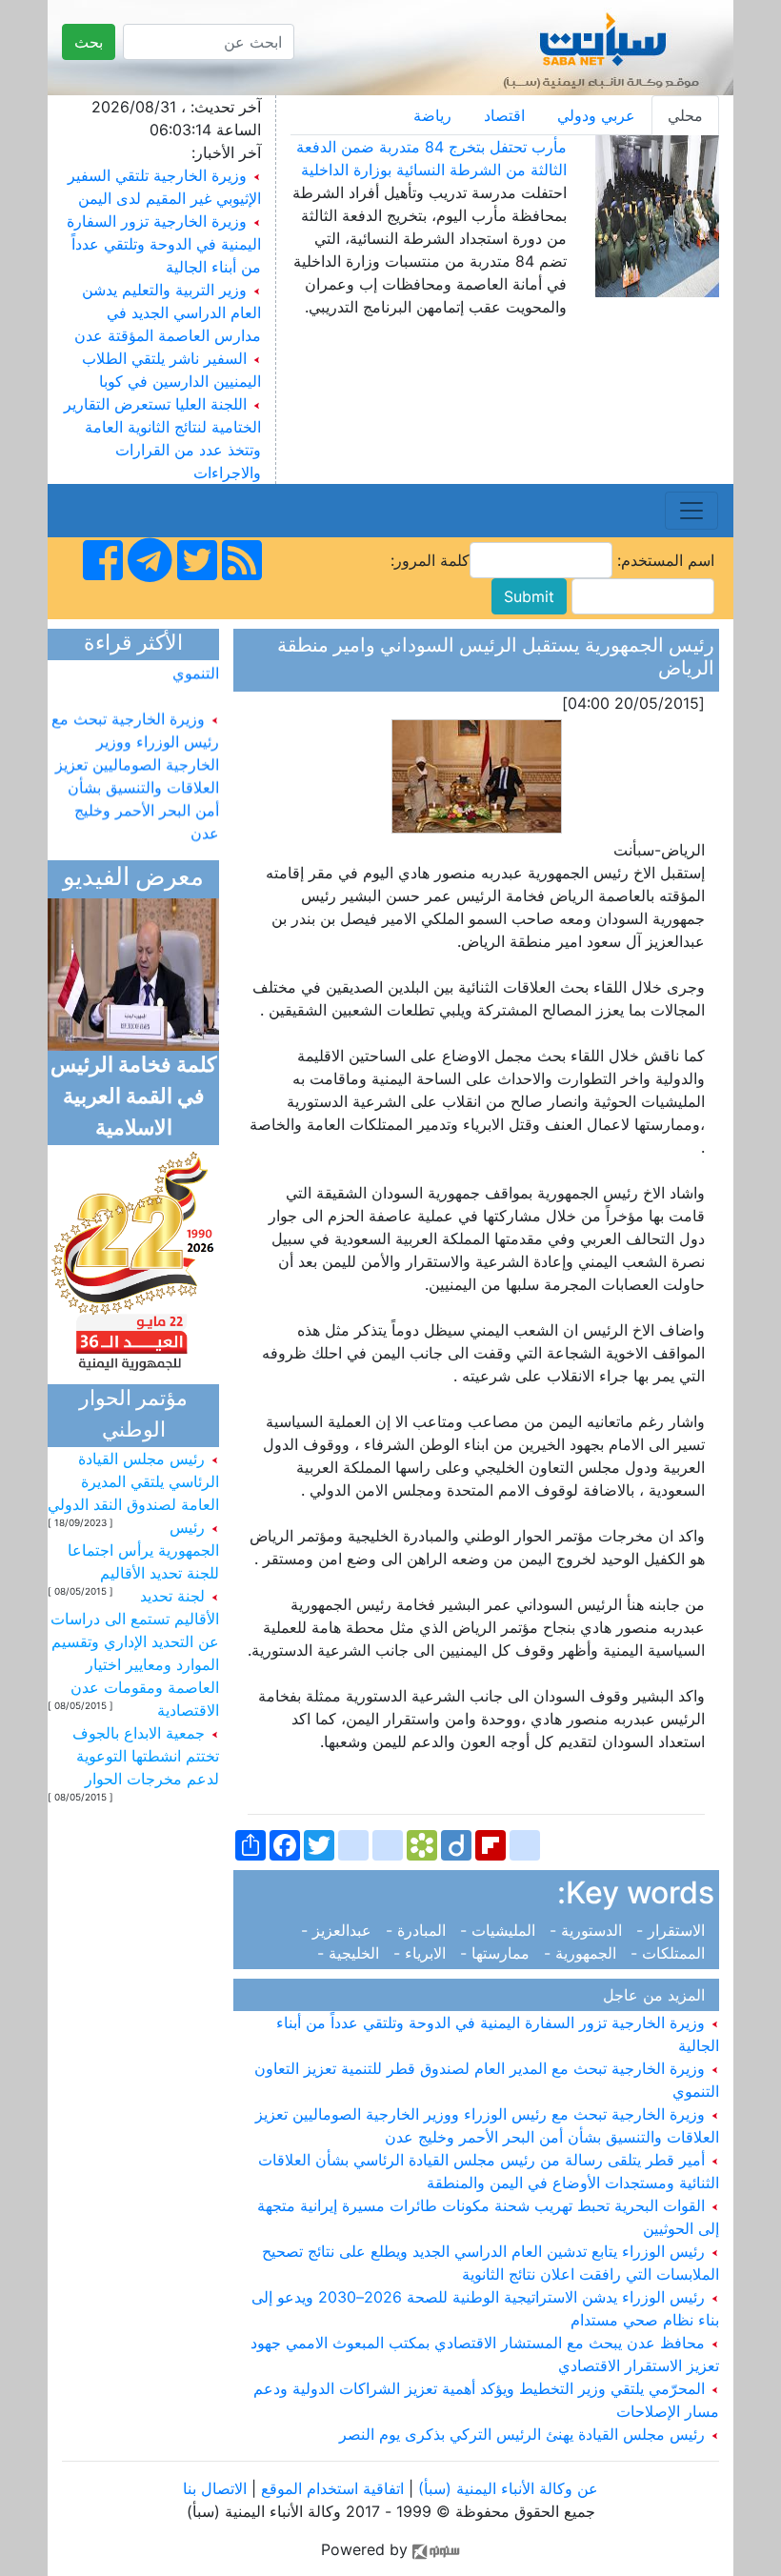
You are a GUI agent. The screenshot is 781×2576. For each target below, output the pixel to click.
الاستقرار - (673, 1930)
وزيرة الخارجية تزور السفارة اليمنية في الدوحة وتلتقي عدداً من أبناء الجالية (164, 244)
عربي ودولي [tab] (596, 115)
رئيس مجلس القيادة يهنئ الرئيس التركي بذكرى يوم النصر (524, 2434)
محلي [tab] (685, 115)
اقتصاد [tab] (504, 115)
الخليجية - (353, 1953)
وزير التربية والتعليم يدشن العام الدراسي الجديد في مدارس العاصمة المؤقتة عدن (168, 312)
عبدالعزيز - (341, 1930)
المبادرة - (418, 1930)
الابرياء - (422, 1953)
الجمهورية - (582, 1953)
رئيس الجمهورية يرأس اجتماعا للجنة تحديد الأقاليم (143, 1550)
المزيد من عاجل (659, 1995)
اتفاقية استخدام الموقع (332, 2488)
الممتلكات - (670, 1953)
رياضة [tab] (432, 115)
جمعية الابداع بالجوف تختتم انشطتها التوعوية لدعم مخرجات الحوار (146, 1756)
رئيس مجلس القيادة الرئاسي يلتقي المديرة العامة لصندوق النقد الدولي (133, 1481)
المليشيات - (500, 1930)
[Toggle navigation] (691, 511)
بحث (89, 42)
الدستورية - (588, 1930)
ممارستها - (497, 1953)
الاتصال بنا (215, 2488)
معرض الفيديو (133, 879)
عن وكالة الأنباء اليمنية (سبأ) (506, 2488)
